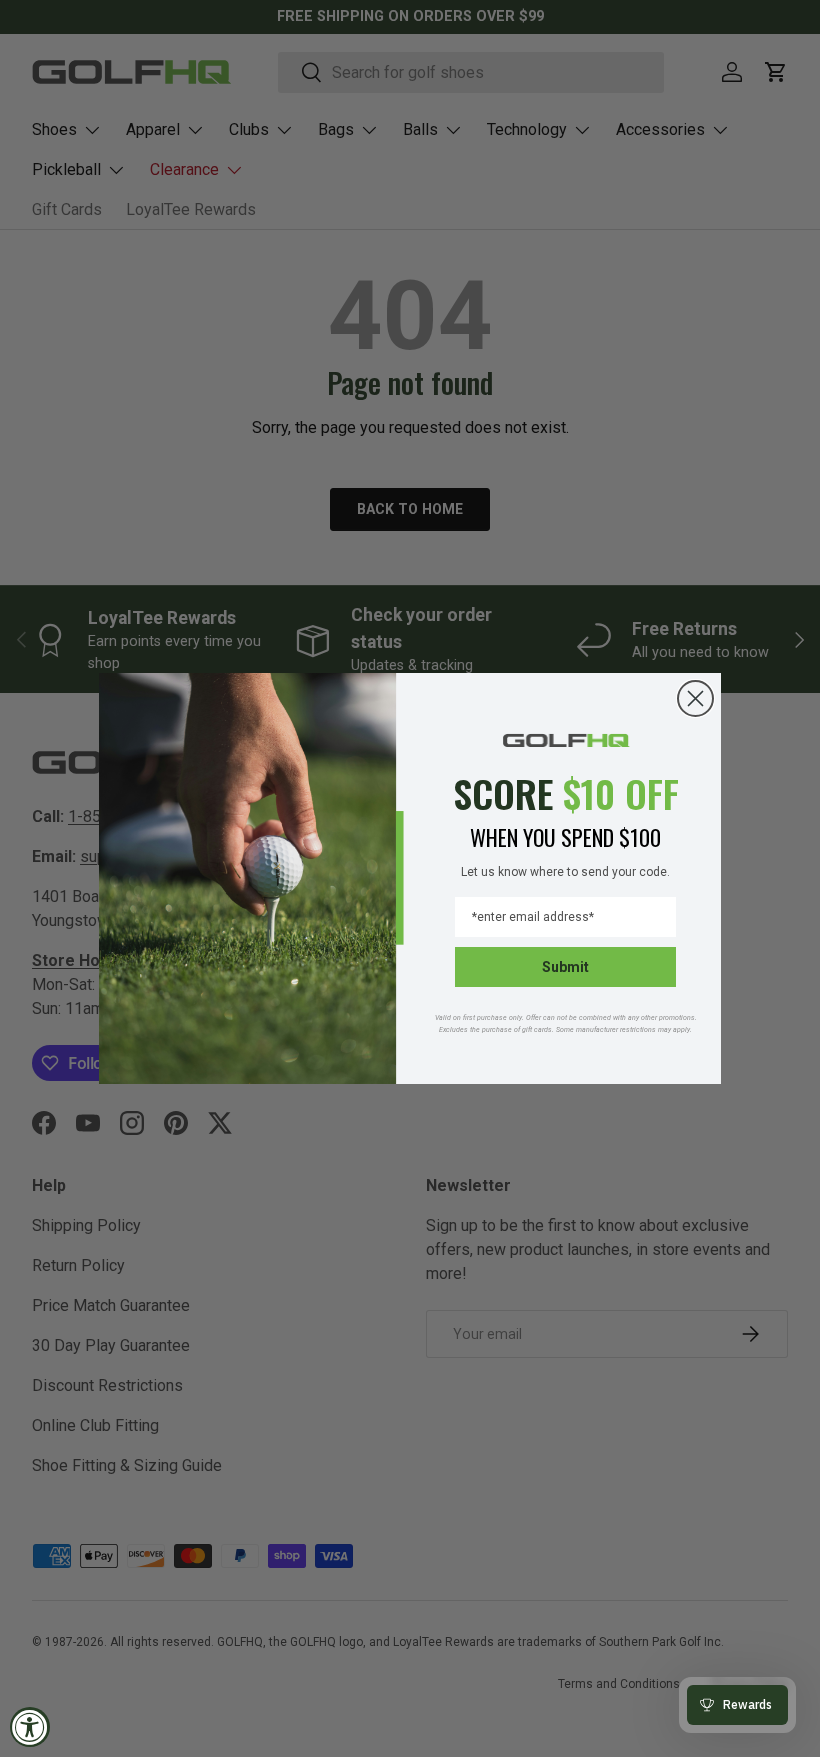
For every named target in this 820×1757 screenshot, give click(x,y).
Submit (565, 967)
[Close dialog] (695, 698)
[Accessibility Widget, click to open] (30, 1727)
